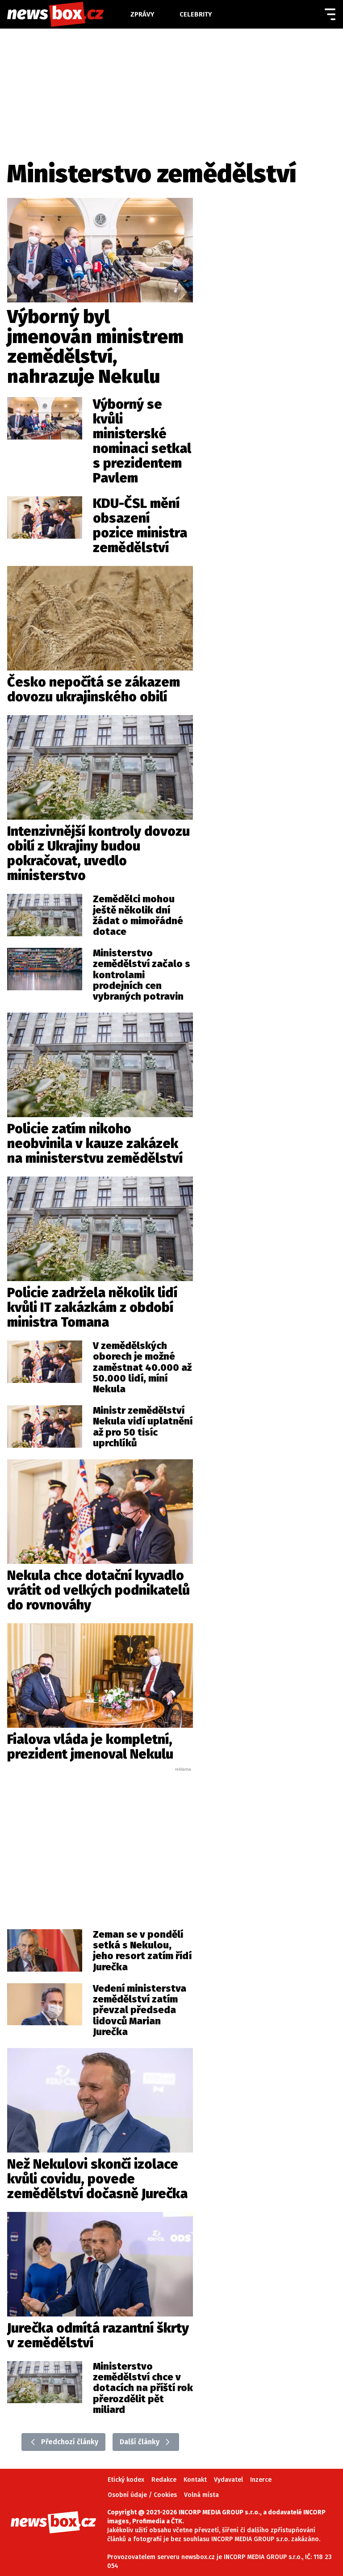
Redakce (164, 2480)
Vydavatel (228, 2480)
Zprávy (142, 14)
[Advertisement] (114, 1839)
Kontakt (195, 2480)
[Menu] (330, 14)
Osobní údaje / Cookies (142, 2495)
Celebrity (196, 14)
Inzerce (261, 2480)
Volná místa (201, 2495)
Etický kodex (126, 2480)
